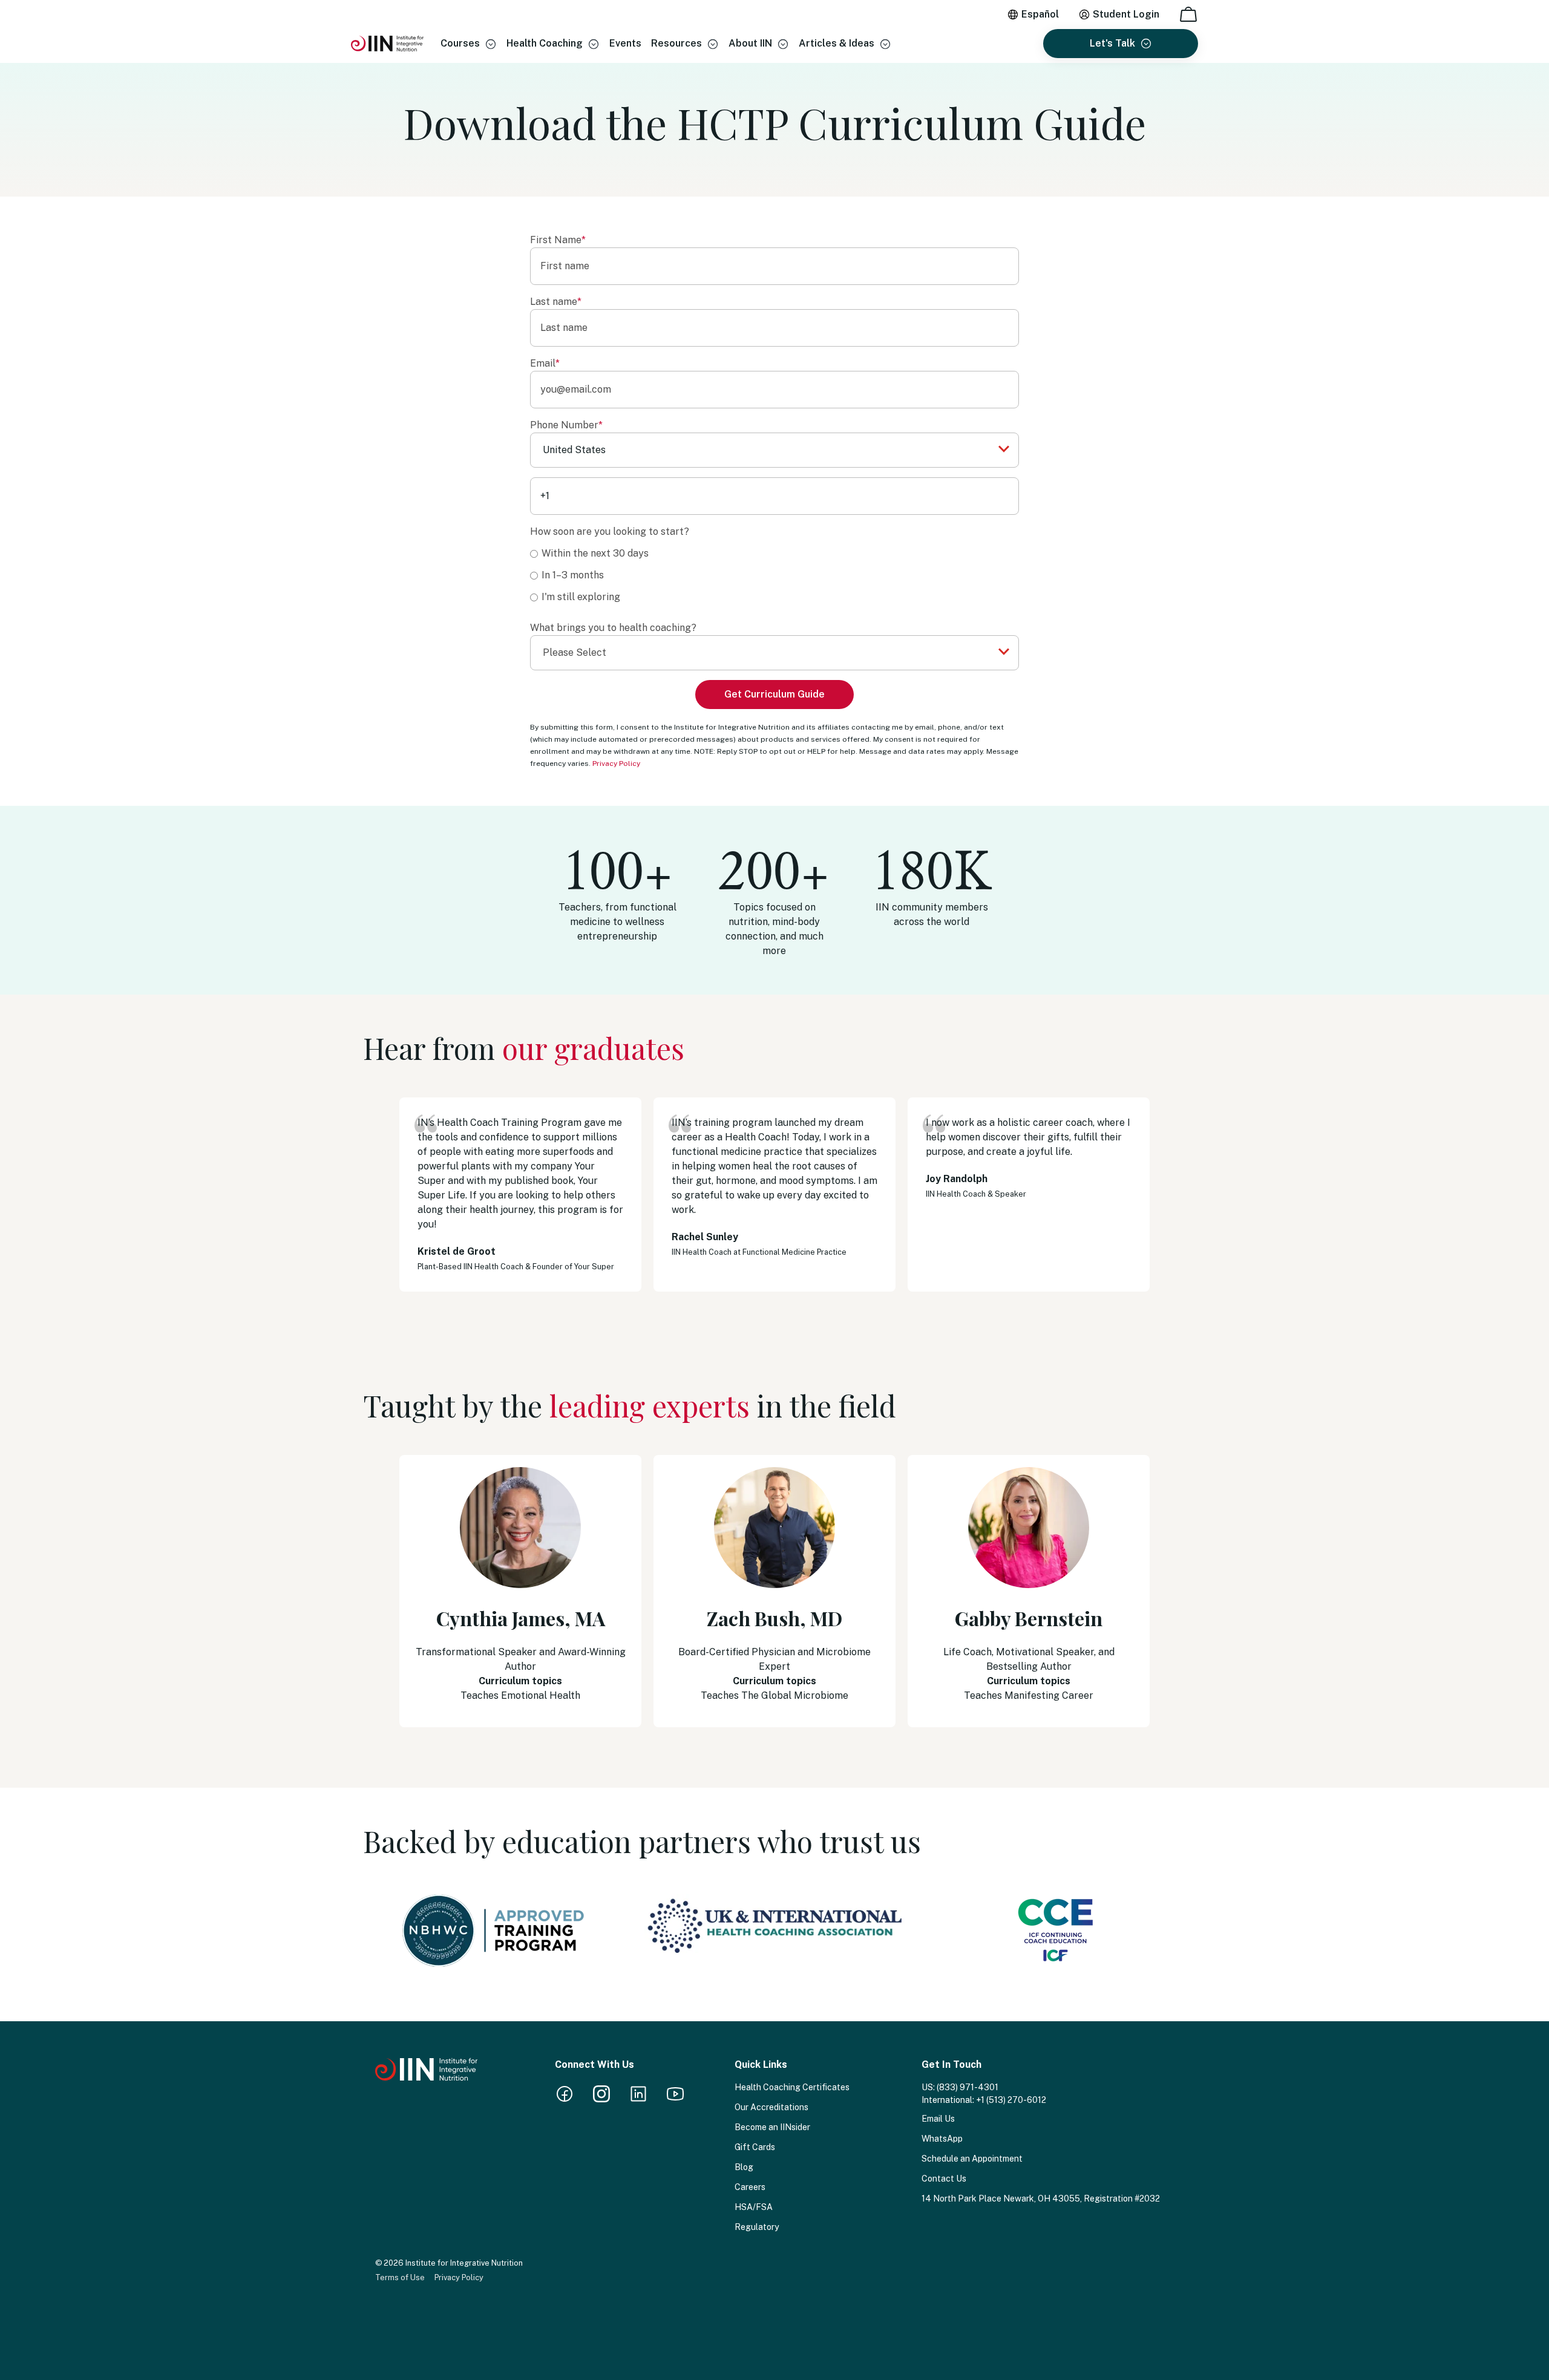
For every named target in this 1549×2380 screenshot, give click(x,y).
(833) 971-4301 (968, 2087)
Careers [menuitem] (750, 2187)
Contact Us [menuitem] (944, 2179)
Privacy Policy (616, 763)
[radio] (774, 553)
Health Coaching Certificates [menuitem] (792, 2087)
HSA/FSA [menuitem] (754, 2207)
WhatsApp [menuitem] (942, 2139)
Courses (460, 43)
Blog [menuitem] (744, 2167)
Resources (676, 43)
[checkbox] (774, 575)
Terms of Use (400, 2277)
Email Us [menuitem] (938, 2119)
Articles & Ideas (837, 43)
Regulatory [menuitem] (757, 2227)
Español (1040, 14)
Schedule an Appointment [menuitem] (972, 2159)
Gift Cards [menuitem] (755, 2147)
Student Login (1126, 14)
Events (625, 43)
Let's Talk (1112, 43)
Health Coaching (545, 43)
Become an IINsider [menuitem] (772, 2127)
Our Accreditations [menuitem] (771, 2107)
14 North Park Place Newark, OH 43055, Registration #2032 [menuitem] (1041, 2199)
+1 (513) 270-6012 (1011, 2100)
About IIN (750, 43)
